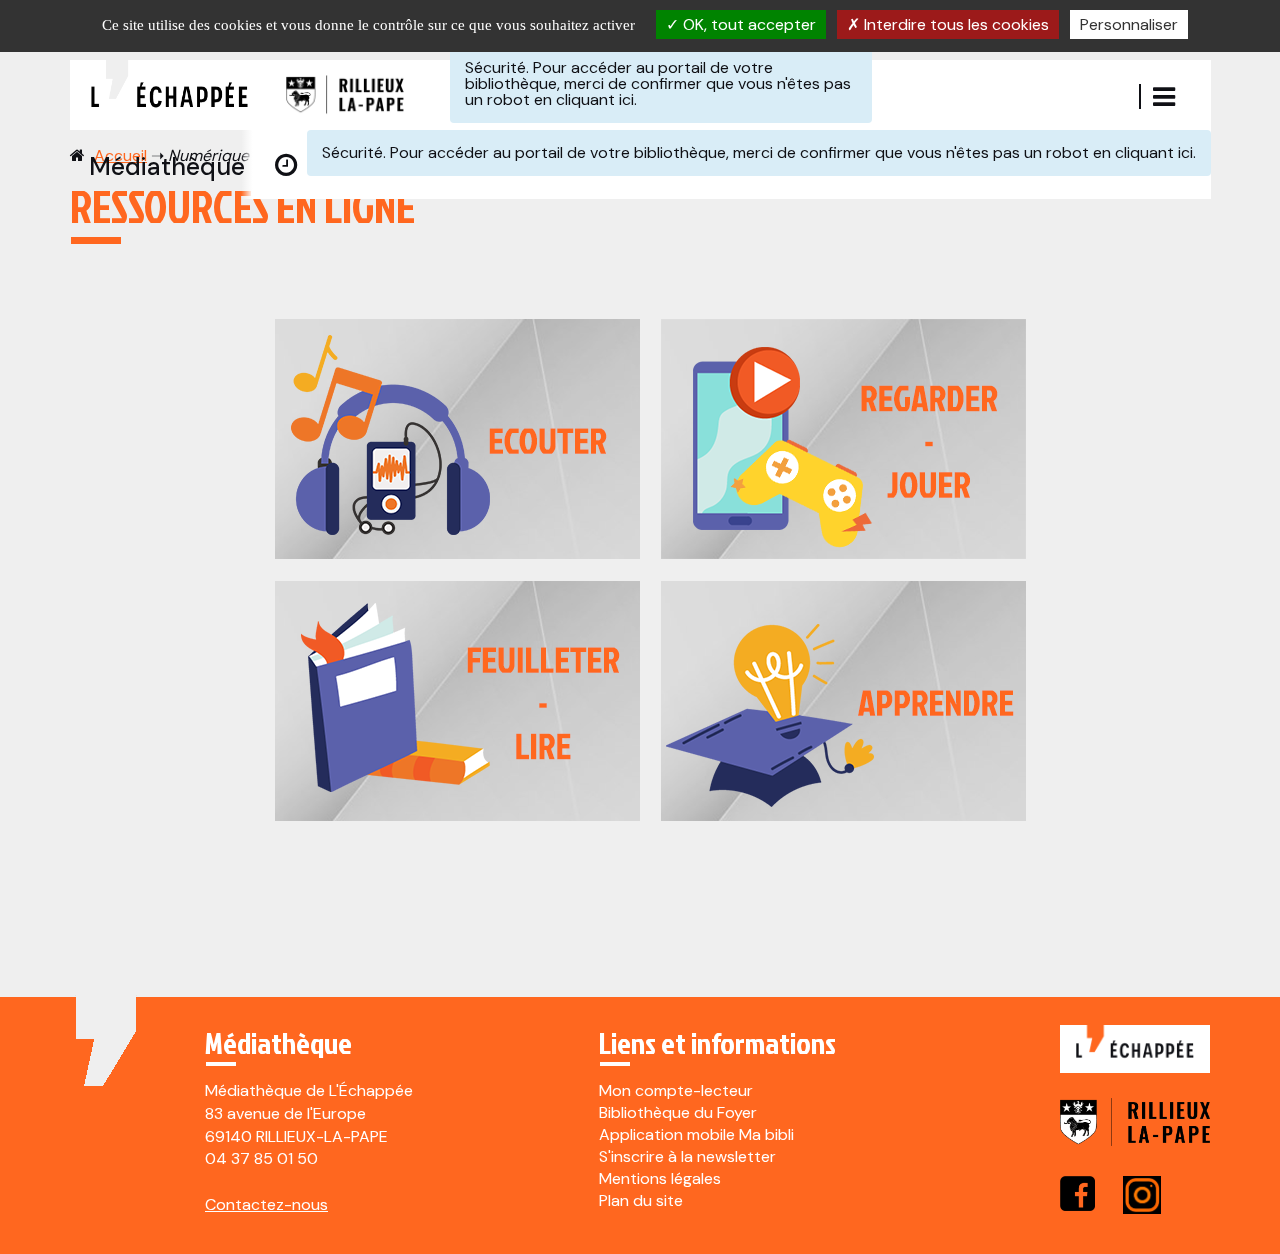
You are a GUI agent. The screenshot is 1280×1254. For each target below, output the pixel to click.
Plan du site (641, 1200)
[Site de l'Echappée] (1135, 1059)
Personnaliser (1129, 24)
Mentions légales (660, 1178)
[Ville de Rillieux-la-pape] (1135, 1135)
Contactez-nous (266, 1204)
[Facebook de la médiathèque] (1077, 1193)
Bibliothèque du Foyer (678, 1112)
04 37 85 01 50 (261, 1158)
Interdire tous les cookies (954, 24)
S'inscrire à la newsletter (687, 1156)
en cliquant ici (584, 99)
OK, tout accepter (747, 24)
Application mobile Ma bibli (696, 1134)
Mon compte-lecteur (676, 1090)
